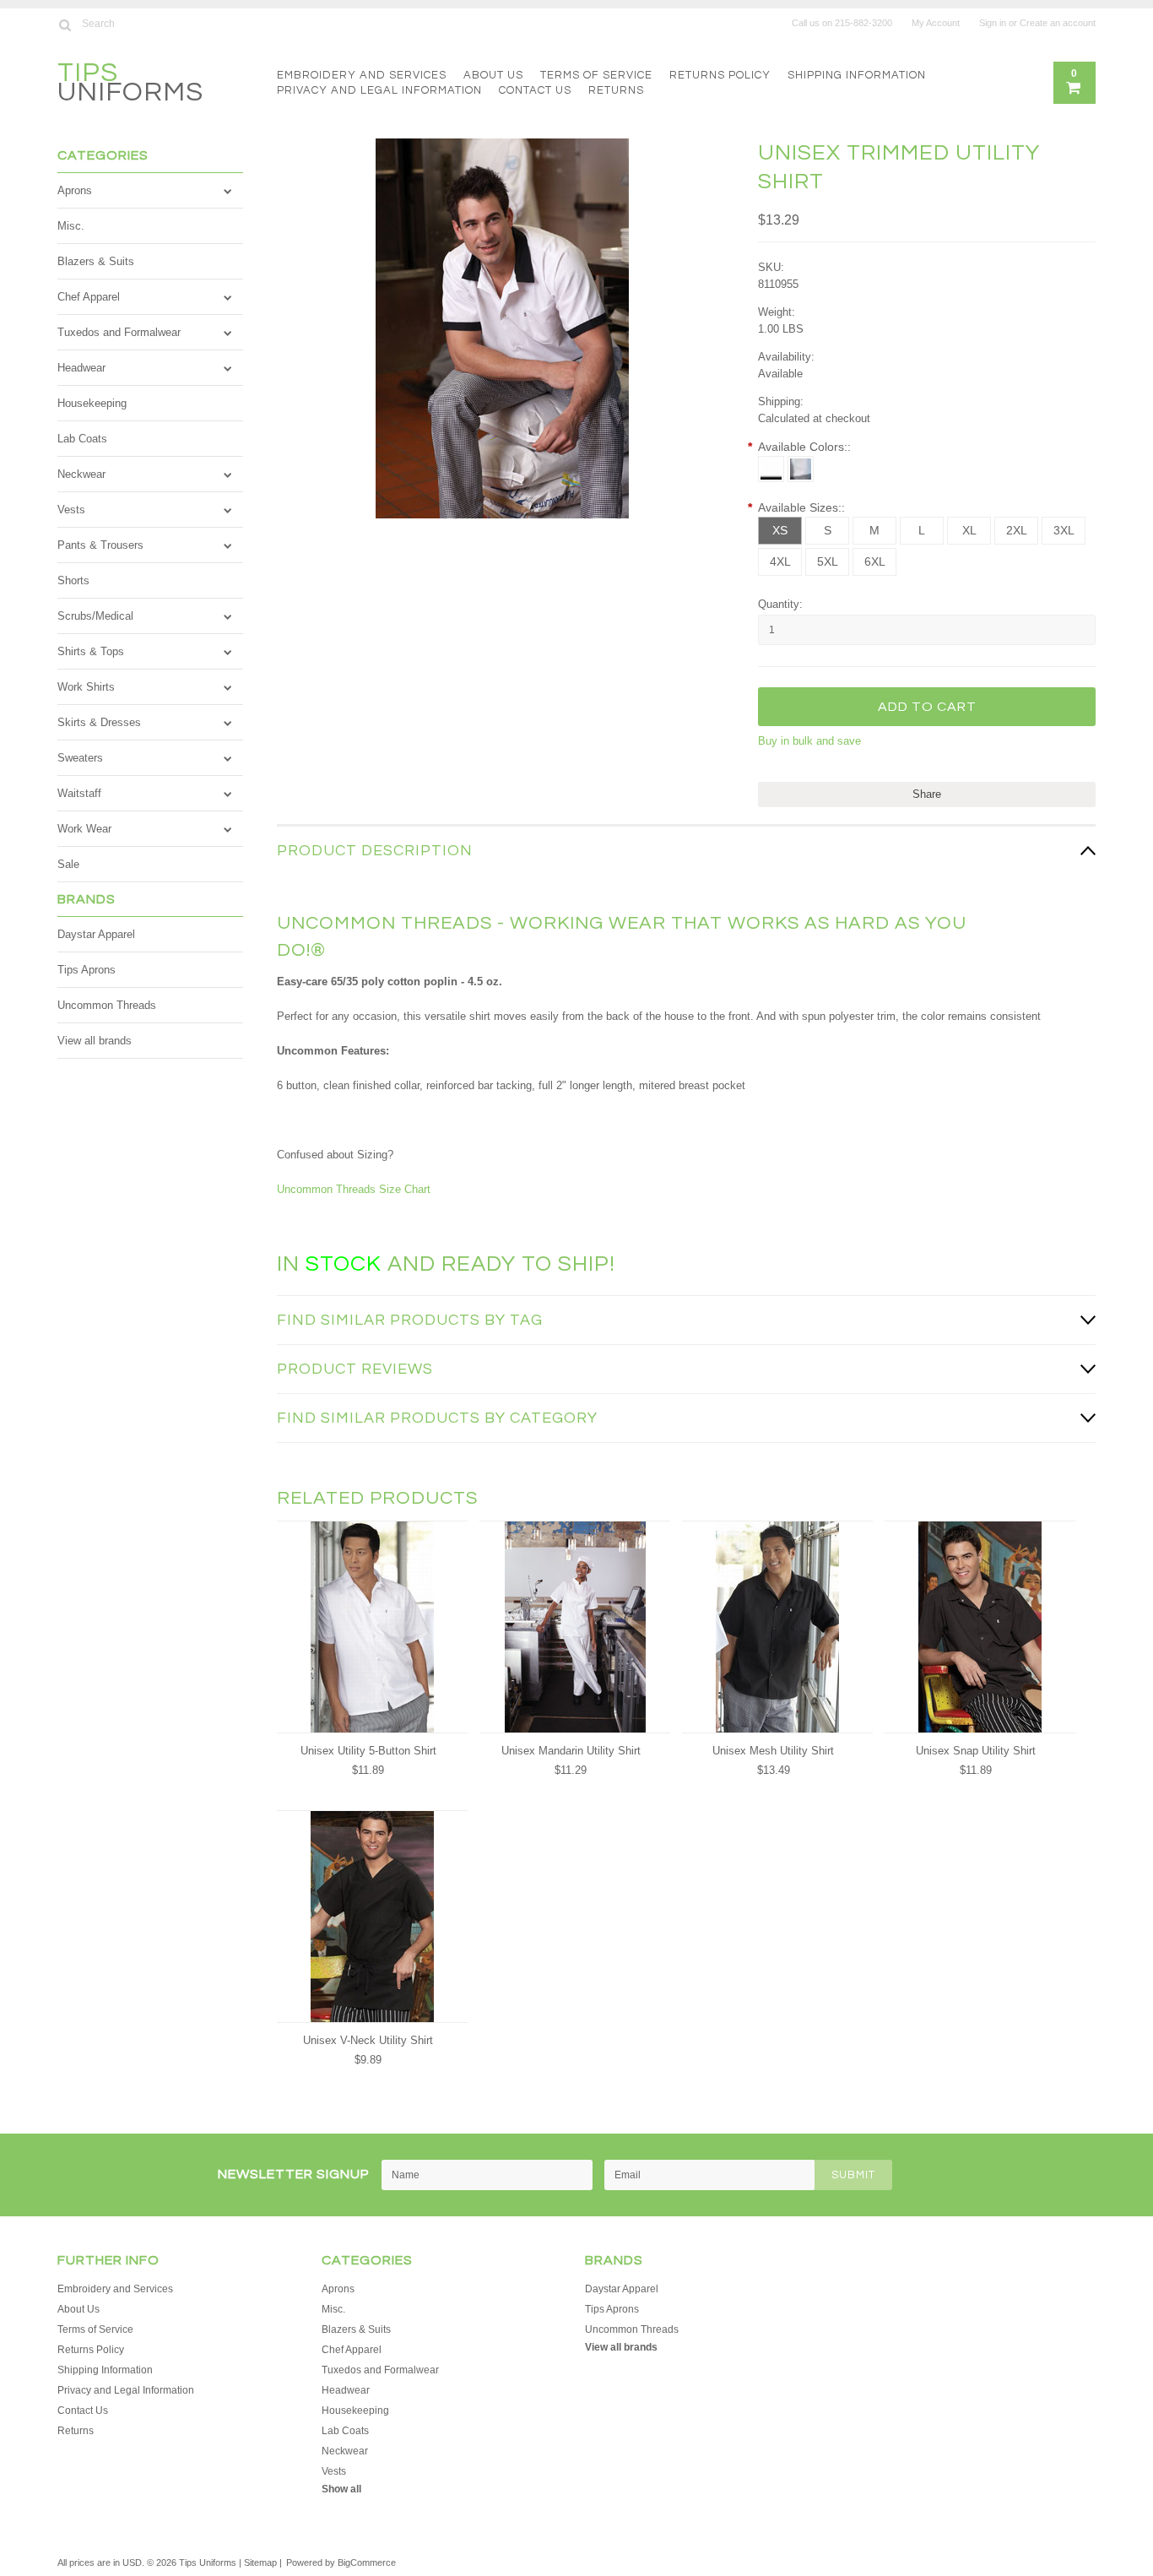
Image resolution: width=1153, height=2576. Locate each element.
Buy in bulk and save (809, 741)
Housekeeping (92, 403)
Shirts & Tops (91, 651)
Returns (616, 90)
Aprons (75, 190)
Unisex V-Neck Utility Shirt (368, 2040)
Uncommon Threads (107, 1005)
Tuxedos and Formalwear (119, 332)
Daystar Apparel (96, 934)
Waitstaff (79, 793)
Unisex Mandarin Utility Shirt (571, 1751)
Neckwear (81, 474)
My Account (936, 23)
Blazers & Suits (96, 261)
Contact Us (535, 90)
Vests (71, 510)
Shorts (73, 580)
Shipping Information (857, 75)
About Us (493, 75)
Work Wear (84, 829)
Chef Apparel (89, 297)
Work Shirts (86, 687)
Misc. (71, 226)
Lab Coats (82, 439)
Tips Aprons (87, 970)
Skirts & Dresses (99, 722)
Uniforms (130, 85)
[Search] (65, 24)
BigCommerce (367, 2562)
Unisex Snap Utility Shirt (976, 1751)
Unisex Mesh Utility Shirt (773, 1751)
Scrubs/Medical (95, 616)
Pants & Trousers (100, 545)
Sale (68, 864)
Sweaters (80, 758)
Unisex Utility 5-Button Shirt (368, 1751)
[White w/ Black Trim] (771, 469)
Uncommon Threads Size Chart (354, 1189)
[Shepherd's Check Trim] (801, 469)
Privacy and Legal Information (379, 90)
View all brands (95, 1041)
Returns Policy (720, 75)
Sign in (993, 23)
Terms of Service (596, 75)
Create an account (1058, 23)
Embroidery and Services (362, 75)
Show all (341, 2489)
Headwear (81, 368)
